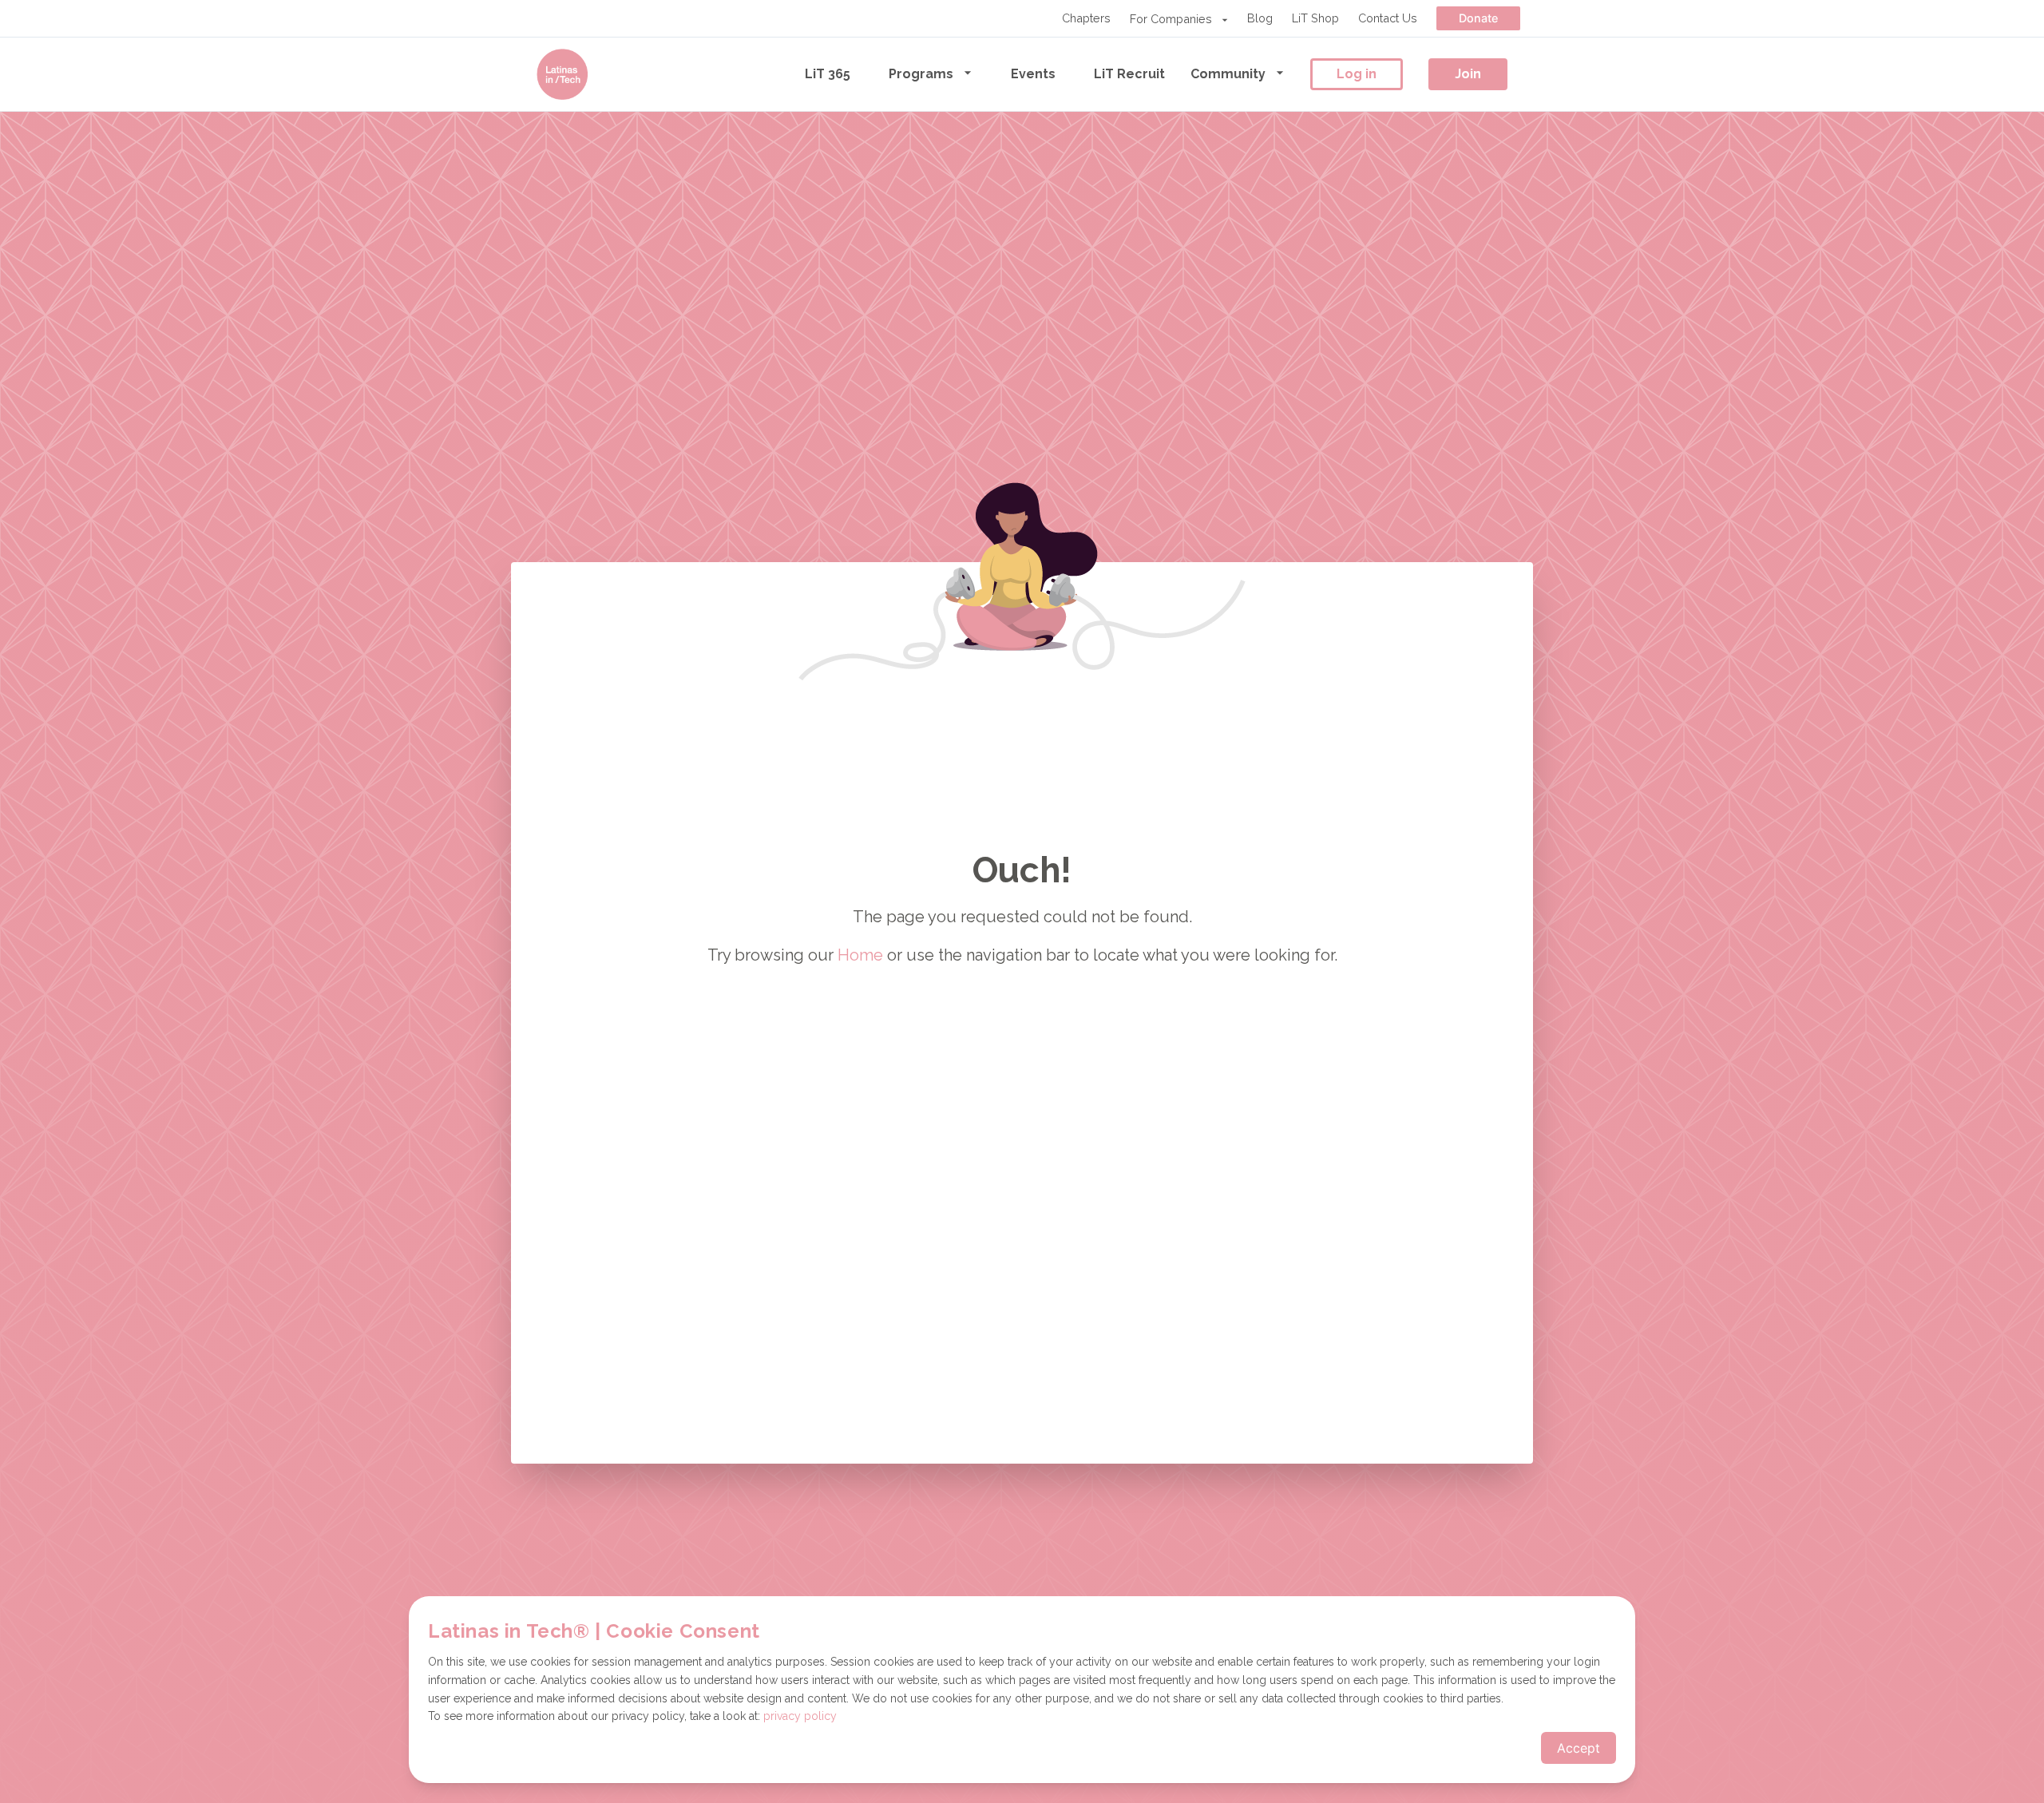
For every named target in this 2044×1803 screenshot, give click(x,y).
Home (860, 955)
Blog (1260, 18)
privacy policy (800, 1716)
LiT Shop (1315, 18)
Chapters (1086, 18)
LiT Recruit (1129, 74)
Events (1033, 74)
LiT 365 (828, 74)
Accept (1579, 1748)
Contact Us (1388, 18)
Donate (1478, 18)
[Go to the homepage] (562, 74)
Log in (1357, 74)
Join (1468, 74)
